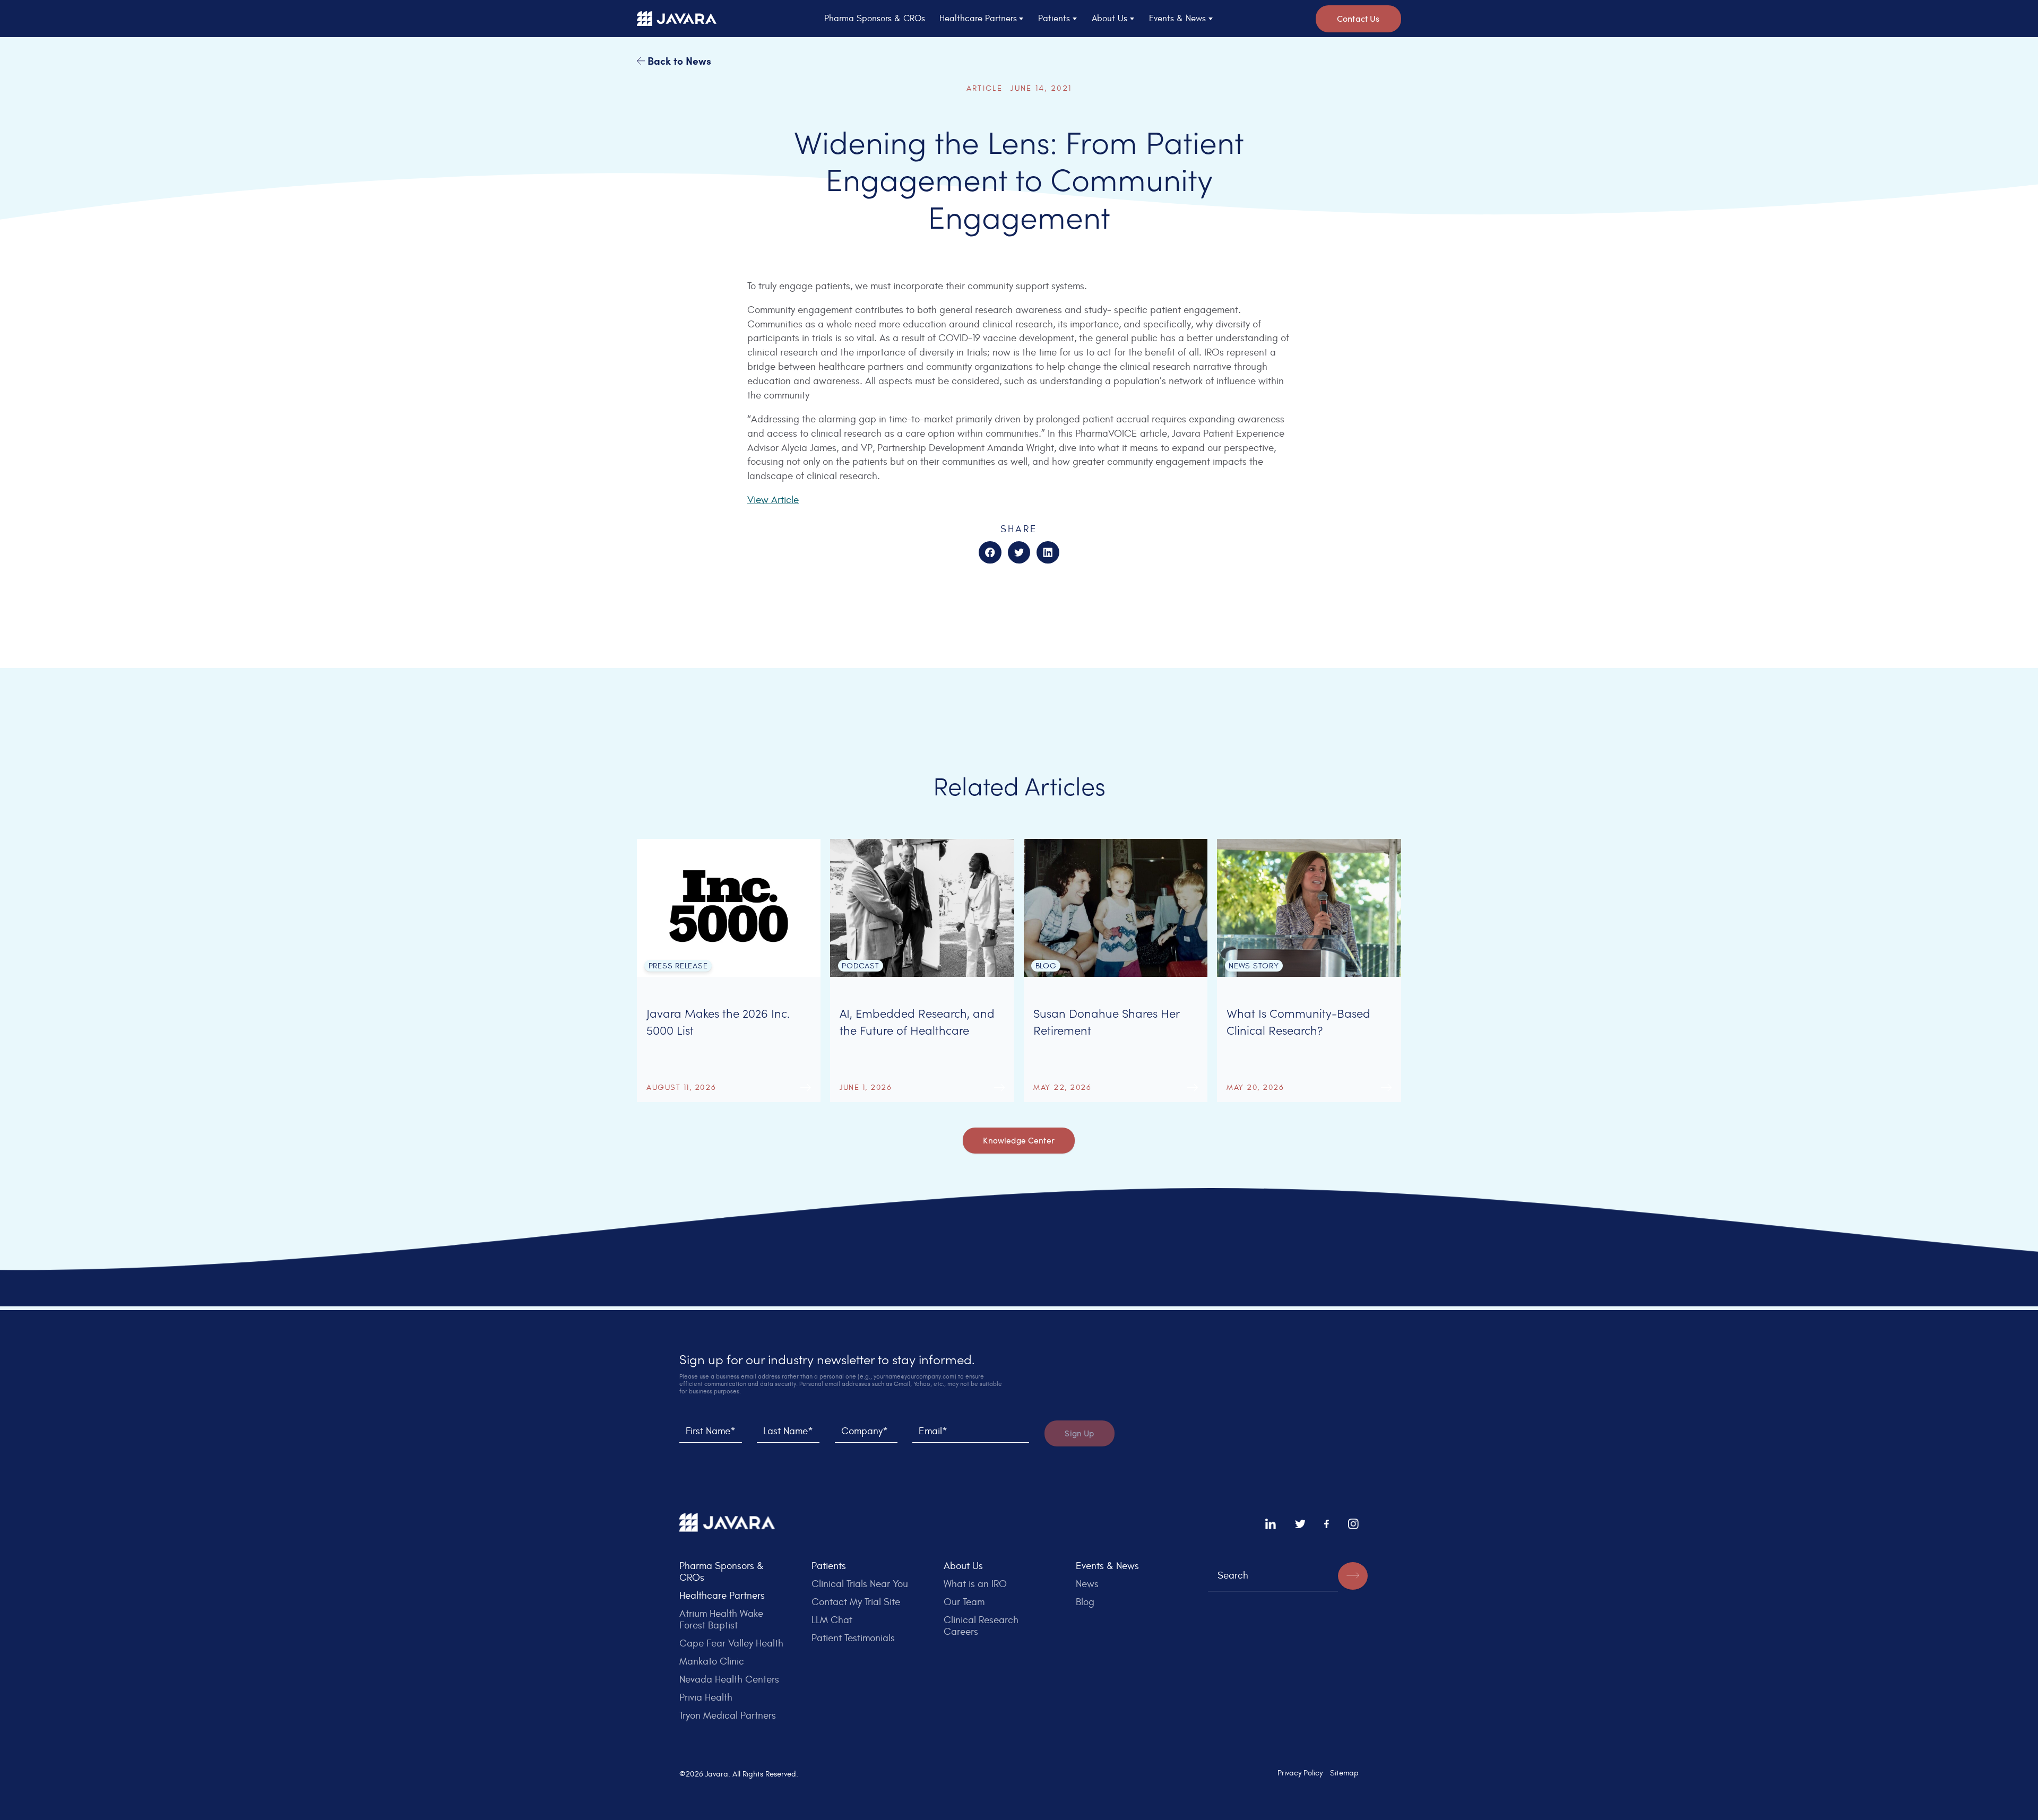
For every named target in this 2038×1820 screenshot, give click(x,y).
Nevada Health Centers (729, 1679)
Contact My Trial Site (856, 1602)
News (1087, 1584)
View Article (773, 500)
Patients (829, 1566)
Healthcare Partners (722, 1596)
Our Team (964, 1602)
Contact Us (1358, 18)
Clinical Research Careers (981, 1626)
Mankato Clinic (712, 1661)
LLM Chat (832, 1620)
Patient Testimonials (853, 1638)
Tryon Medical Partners (728, 1715)
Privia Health (706, 1697)
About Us (963, 1566)
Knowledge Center (1019, 1140)
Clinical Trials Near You (860, 1584)
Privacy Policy (1300, 1773)
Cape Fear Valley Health (731, 1643)
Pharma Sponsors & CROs (875, 19)
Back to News (678, 60)
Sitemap (1344, 1773)
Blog (1085, 1602)
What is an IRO (975, 1584)
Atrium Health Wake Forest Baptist (721, 1619)
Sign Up (1079, 1433)
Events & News (1107, 1566)
